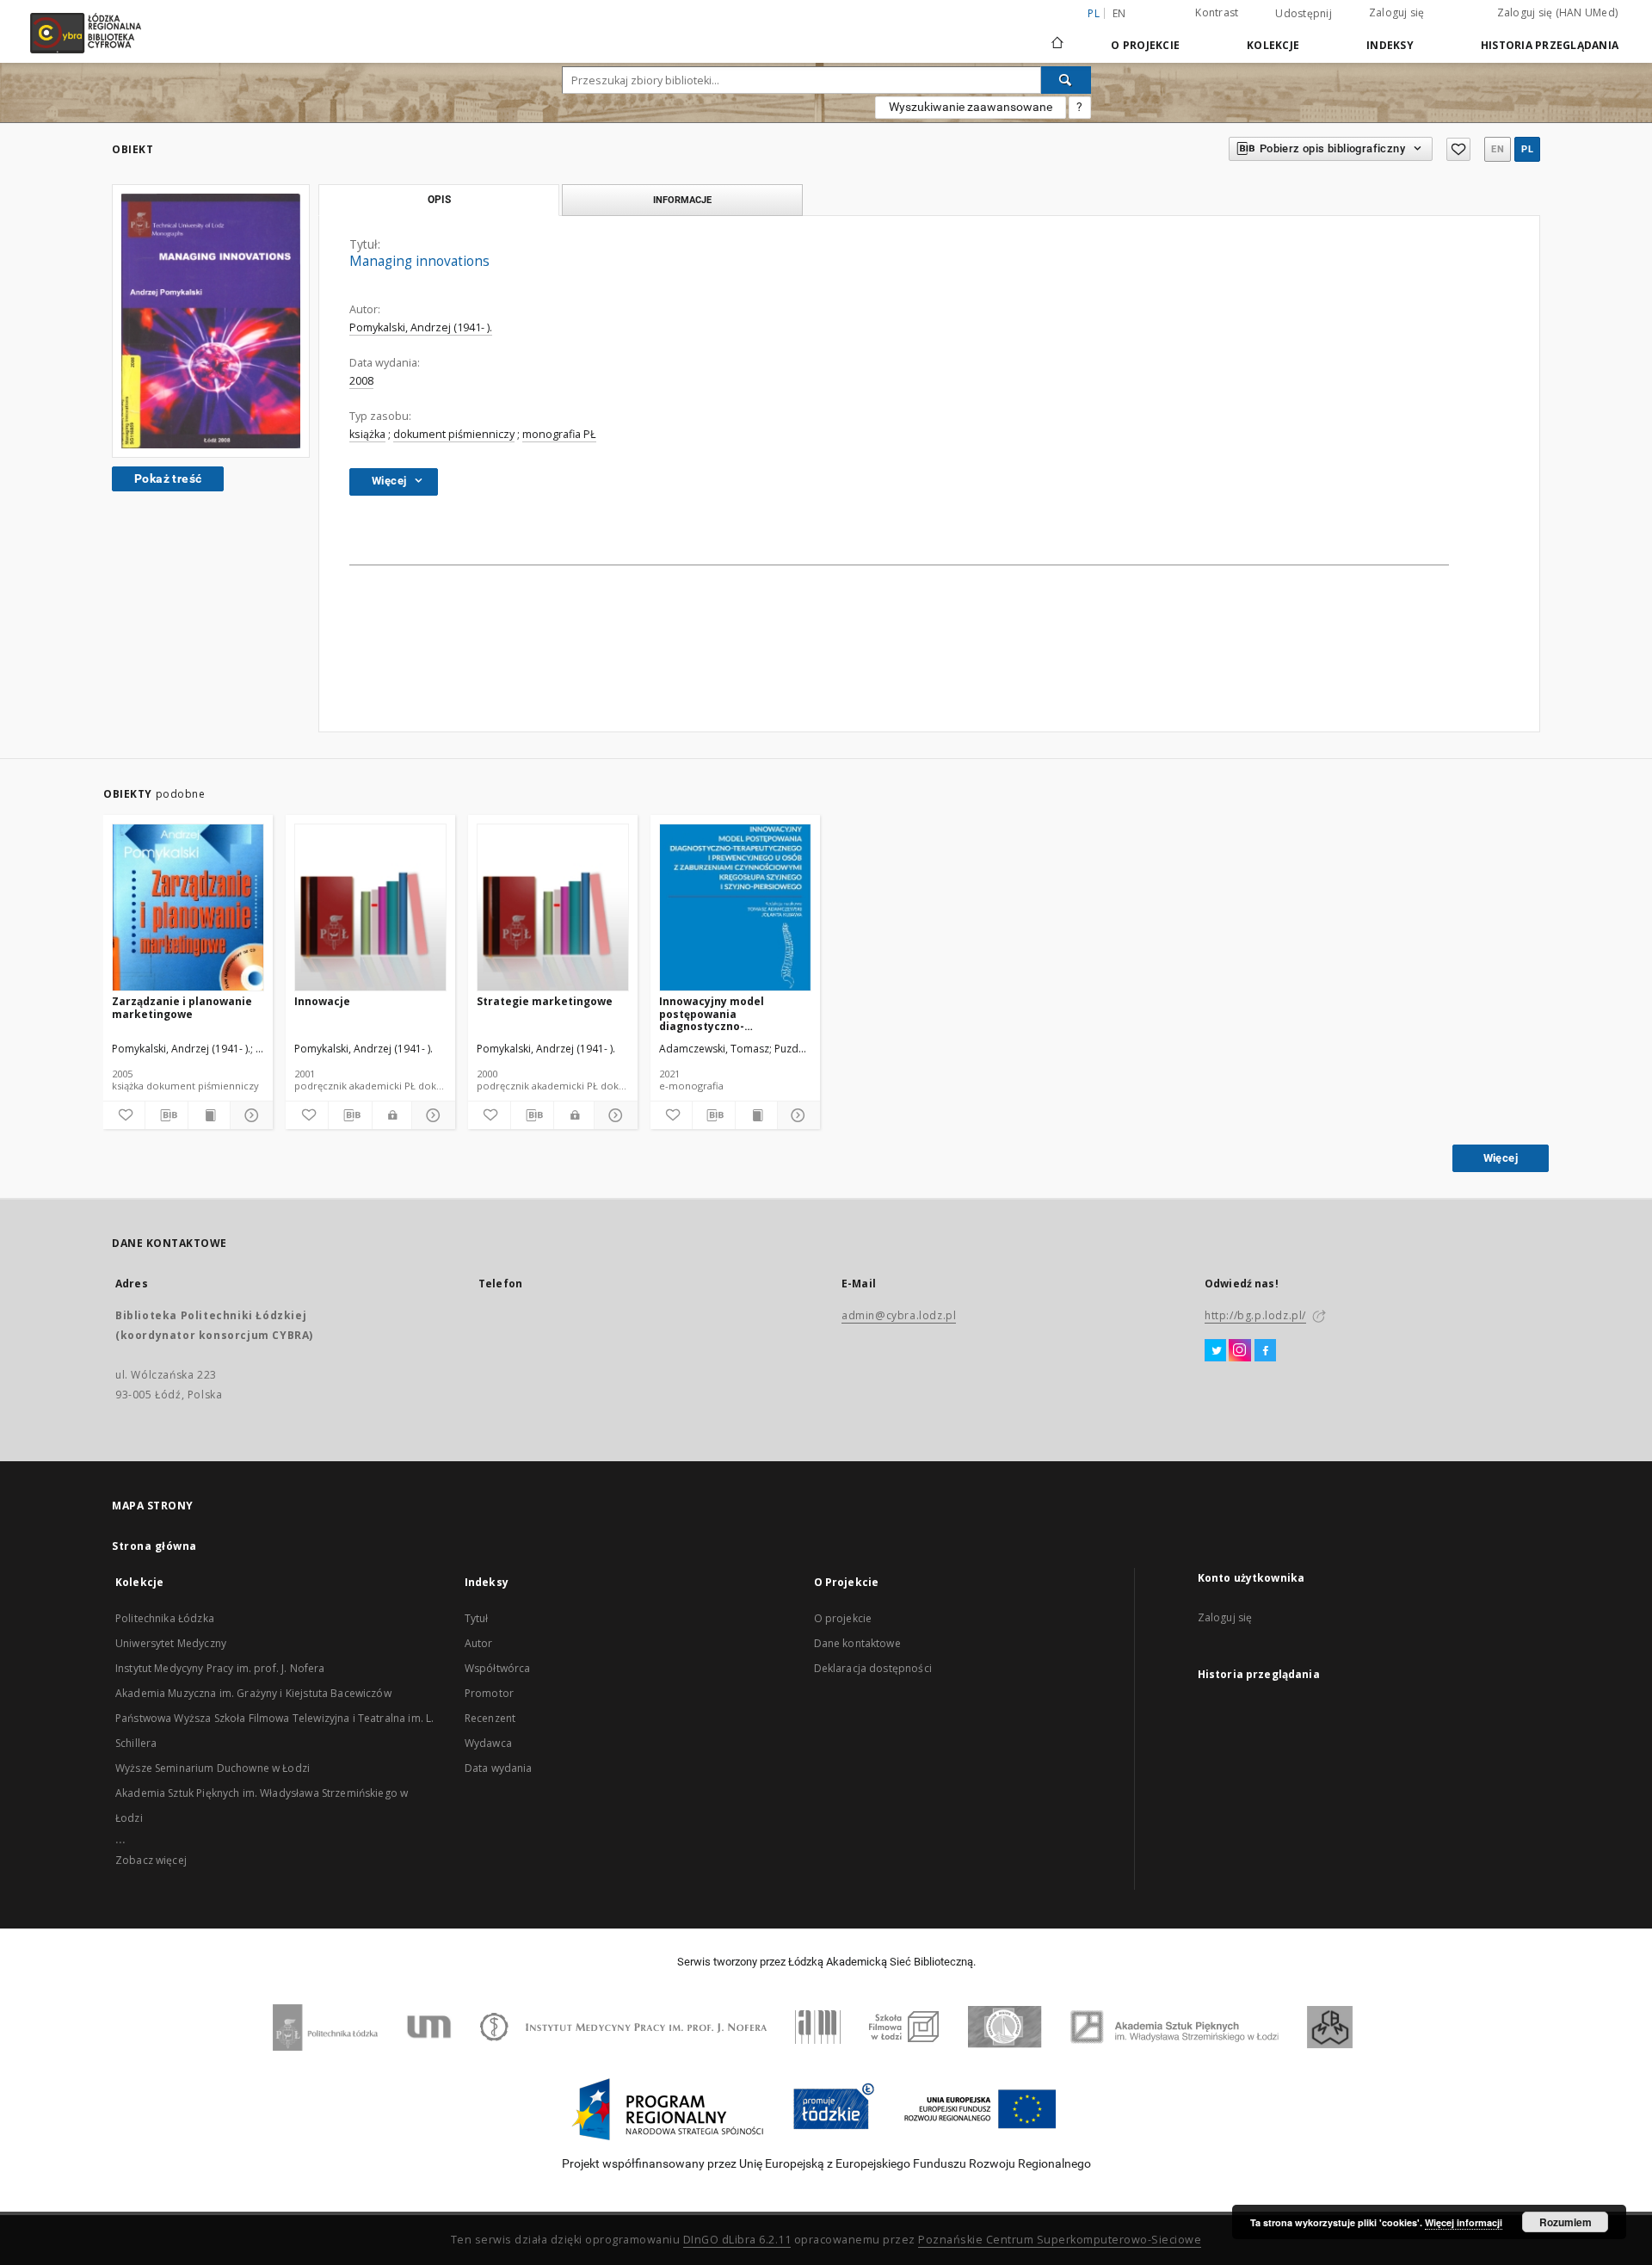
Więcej (1501, 1158)
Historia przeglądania (1550, 45)
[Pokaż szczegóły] (249, 1115)
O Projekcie (1145, 45)
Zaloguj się (1397, 12)
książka (367, 434)
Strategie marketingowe (545, 1001)
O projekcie (843, 1618)
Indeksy (1390, 45)
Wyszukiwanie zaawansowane (971, 107)
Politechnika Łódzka (165, 1618)
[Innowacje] (370, 908)
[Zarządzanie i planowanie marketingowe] (188, 908)
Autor (479, 1643)
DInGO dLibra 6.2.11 (737, 2240)
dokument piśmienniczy (454, 434)
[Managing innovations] (211, 321)
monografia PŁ (559, 434)
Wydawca (488, 1743)
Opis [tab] (439, 200)
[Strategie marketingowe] (553, 908)
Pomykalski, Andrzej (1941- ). (421, 327)
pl (1527, 149)
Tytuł (477, 1618)
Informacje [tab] (682, 200)
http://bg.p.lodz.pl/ (1255, 1315)
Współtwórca (498, 1668)
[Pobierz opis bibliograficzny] (166, 1115)
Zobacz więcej (151, 1860)
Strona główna (154, 1546)
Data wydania (499, 1768)
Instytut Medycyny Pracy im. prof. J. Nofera (220, 1668)
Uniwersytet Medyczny (171, 1643)
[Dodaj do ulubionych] (1458, 149)
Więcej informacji (1464, 2222)
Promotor (489, 1693)
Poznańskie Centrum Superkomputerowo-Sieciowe (1060, 2240)
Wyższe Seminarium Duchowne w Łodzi (213, 1768)
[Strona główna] (1057, 35)
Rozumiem (1566, 2222)
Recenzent (490, 1718)
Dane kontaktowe (857, 1643)
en (1119, 13)
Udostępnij (1304, 14)
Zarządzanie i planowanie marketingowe (182, 1007)
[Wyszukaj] (1066, 80)
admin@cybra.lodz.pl (899, 1315)
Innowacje (322, 1001)
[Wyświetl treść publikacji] (209, 1115)
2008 (361, 381)
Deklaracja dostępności (873, 1668)
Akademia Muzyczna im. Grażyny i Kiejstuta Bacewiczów (253, 1693)
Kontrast (1217, 12)
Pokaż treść (168, 478)
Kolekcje (1273, 45)
